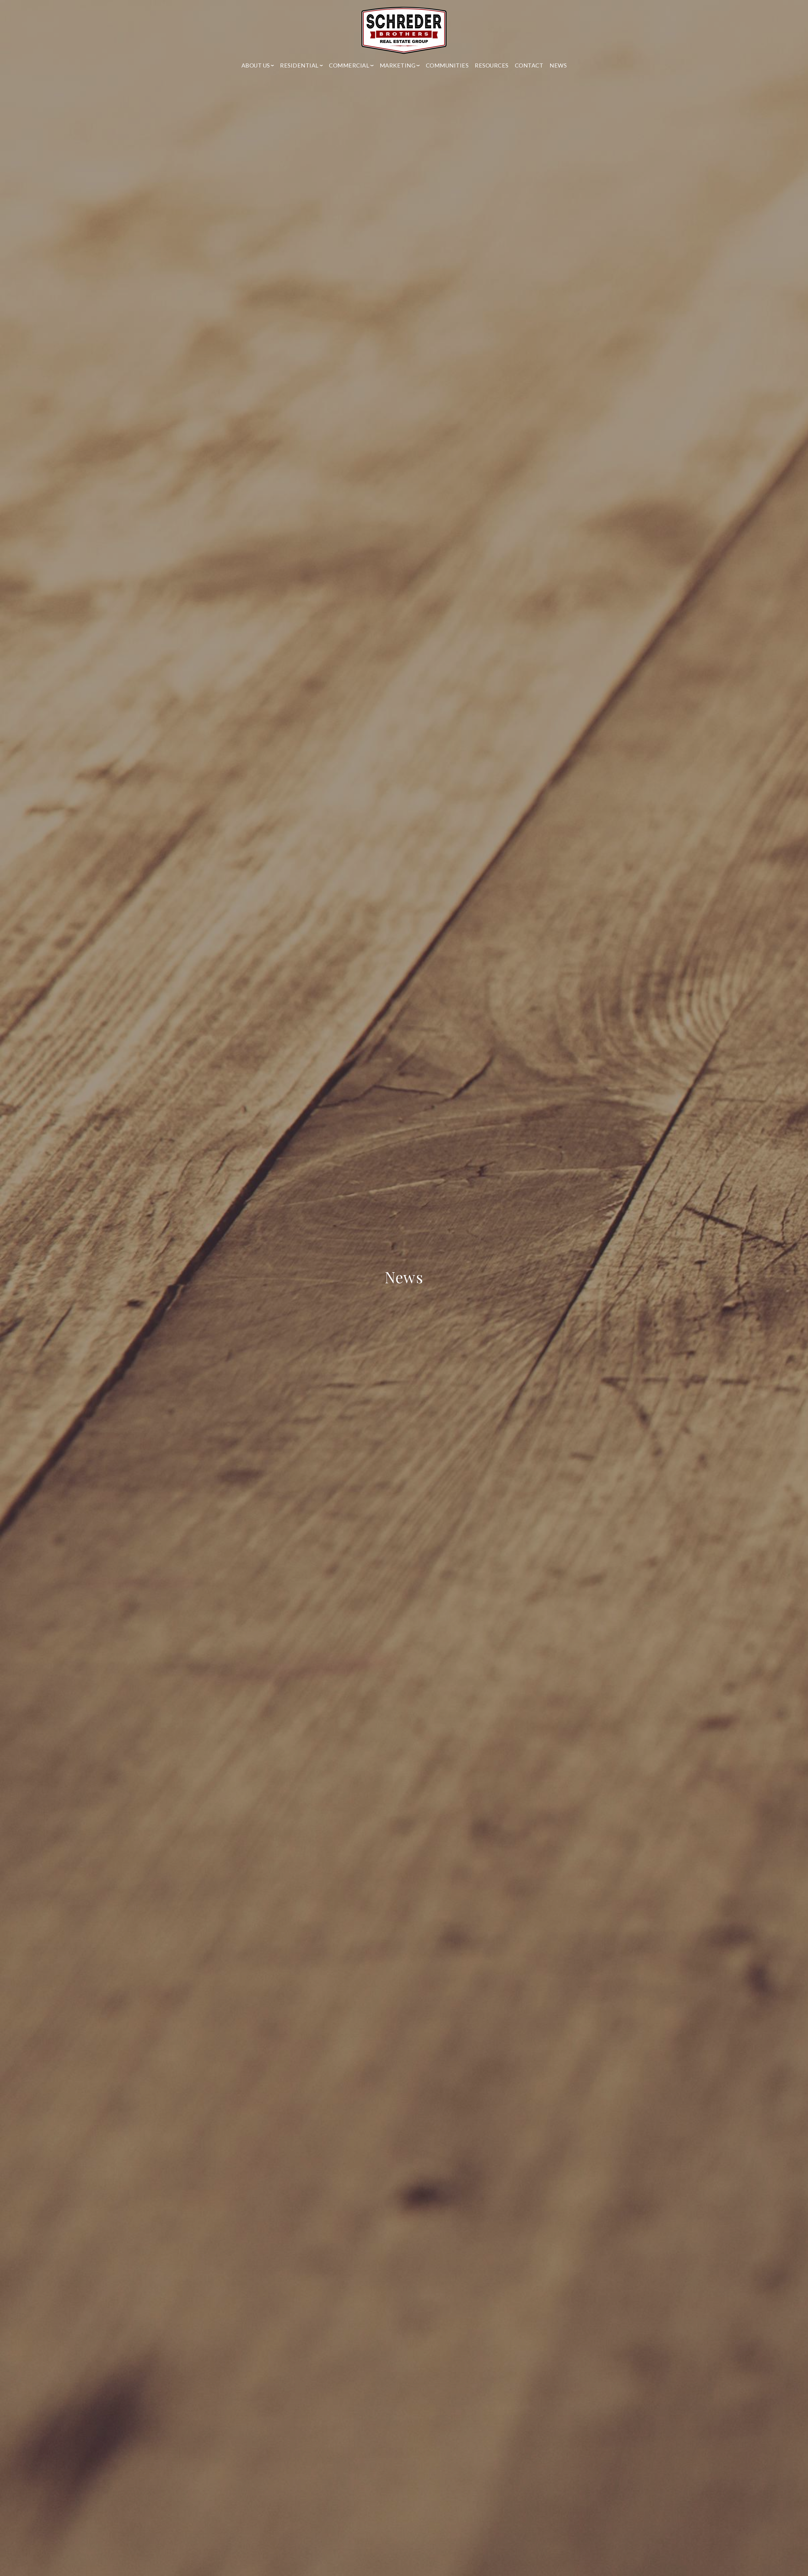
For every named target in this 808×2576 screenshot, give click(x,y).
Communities (447, 65)
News (558, 65)
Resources (492, 65)
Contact (529, 65)
